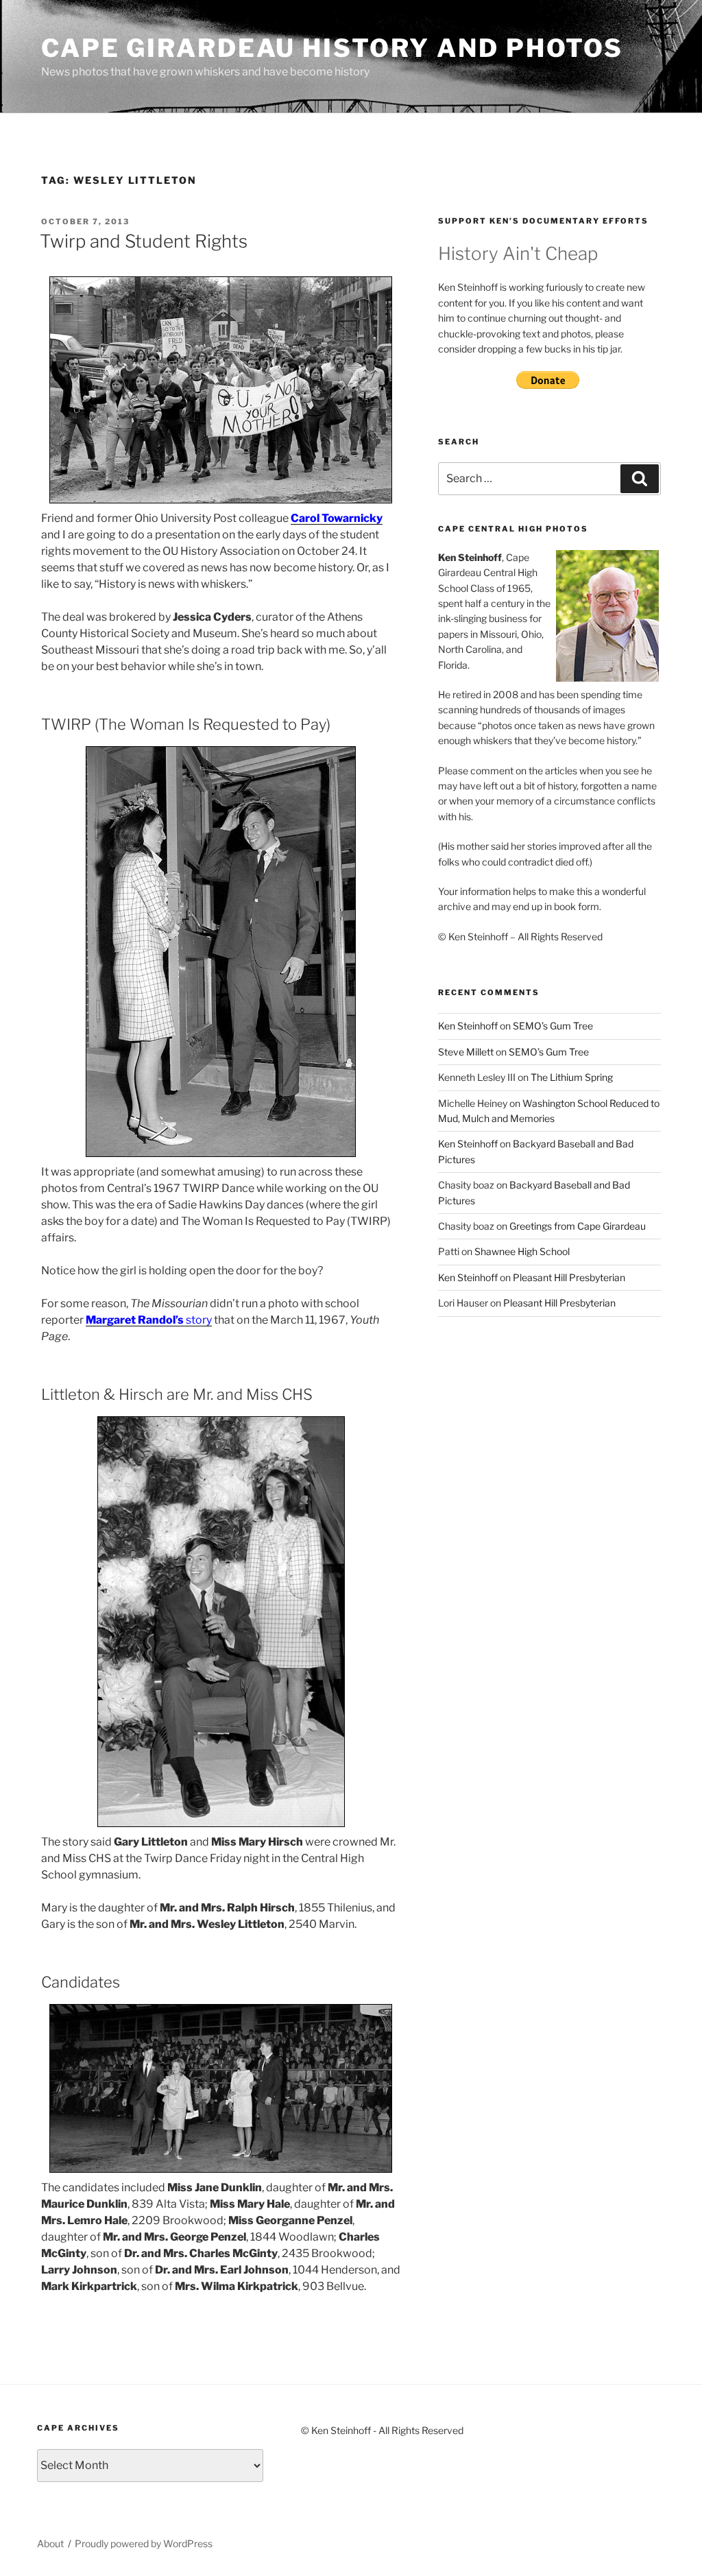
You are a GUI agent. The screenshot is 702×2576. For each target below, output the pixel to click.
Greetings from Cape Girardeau (578, 1226)
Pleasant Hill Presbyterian (569, 1277)
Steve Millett (466, 1052)
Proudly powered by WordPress (144, 2543)
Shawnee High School (522, 1251)
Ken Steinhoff (468, 1026)
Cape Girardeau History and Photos (332, 48)
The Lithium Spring (572, 1077)
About (50, 2543)
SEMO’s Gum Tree (553, 1026)
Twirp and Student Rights (144, 241)
